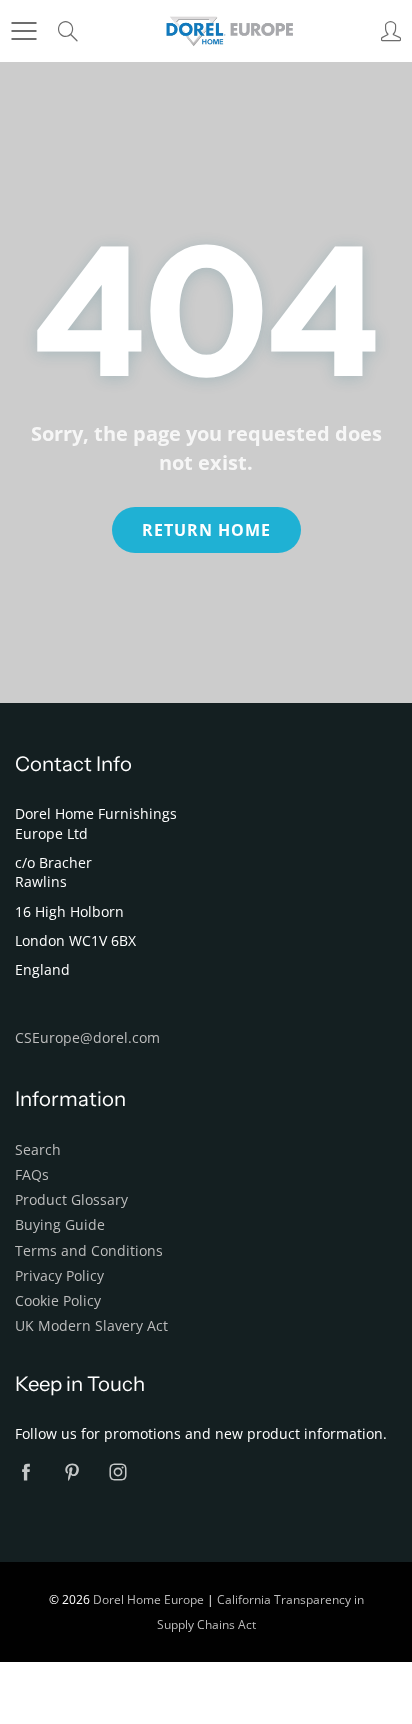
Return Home (206, 530)
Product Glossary (71, 1200)
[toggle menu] (23, 31)
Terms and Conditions (89, 1251)
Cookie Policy (58, 1301)
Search (38, 1150)
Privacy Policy (59, 1276)
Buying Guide (60, 1225)
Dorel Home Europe (148, 1599)
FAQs (32, 1175)
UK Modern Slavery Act (91, 1326)
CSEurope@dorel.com (87, 1038)
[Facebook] (25, 1471)
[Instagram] (117, 1471)
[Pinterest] (71, 1471)
